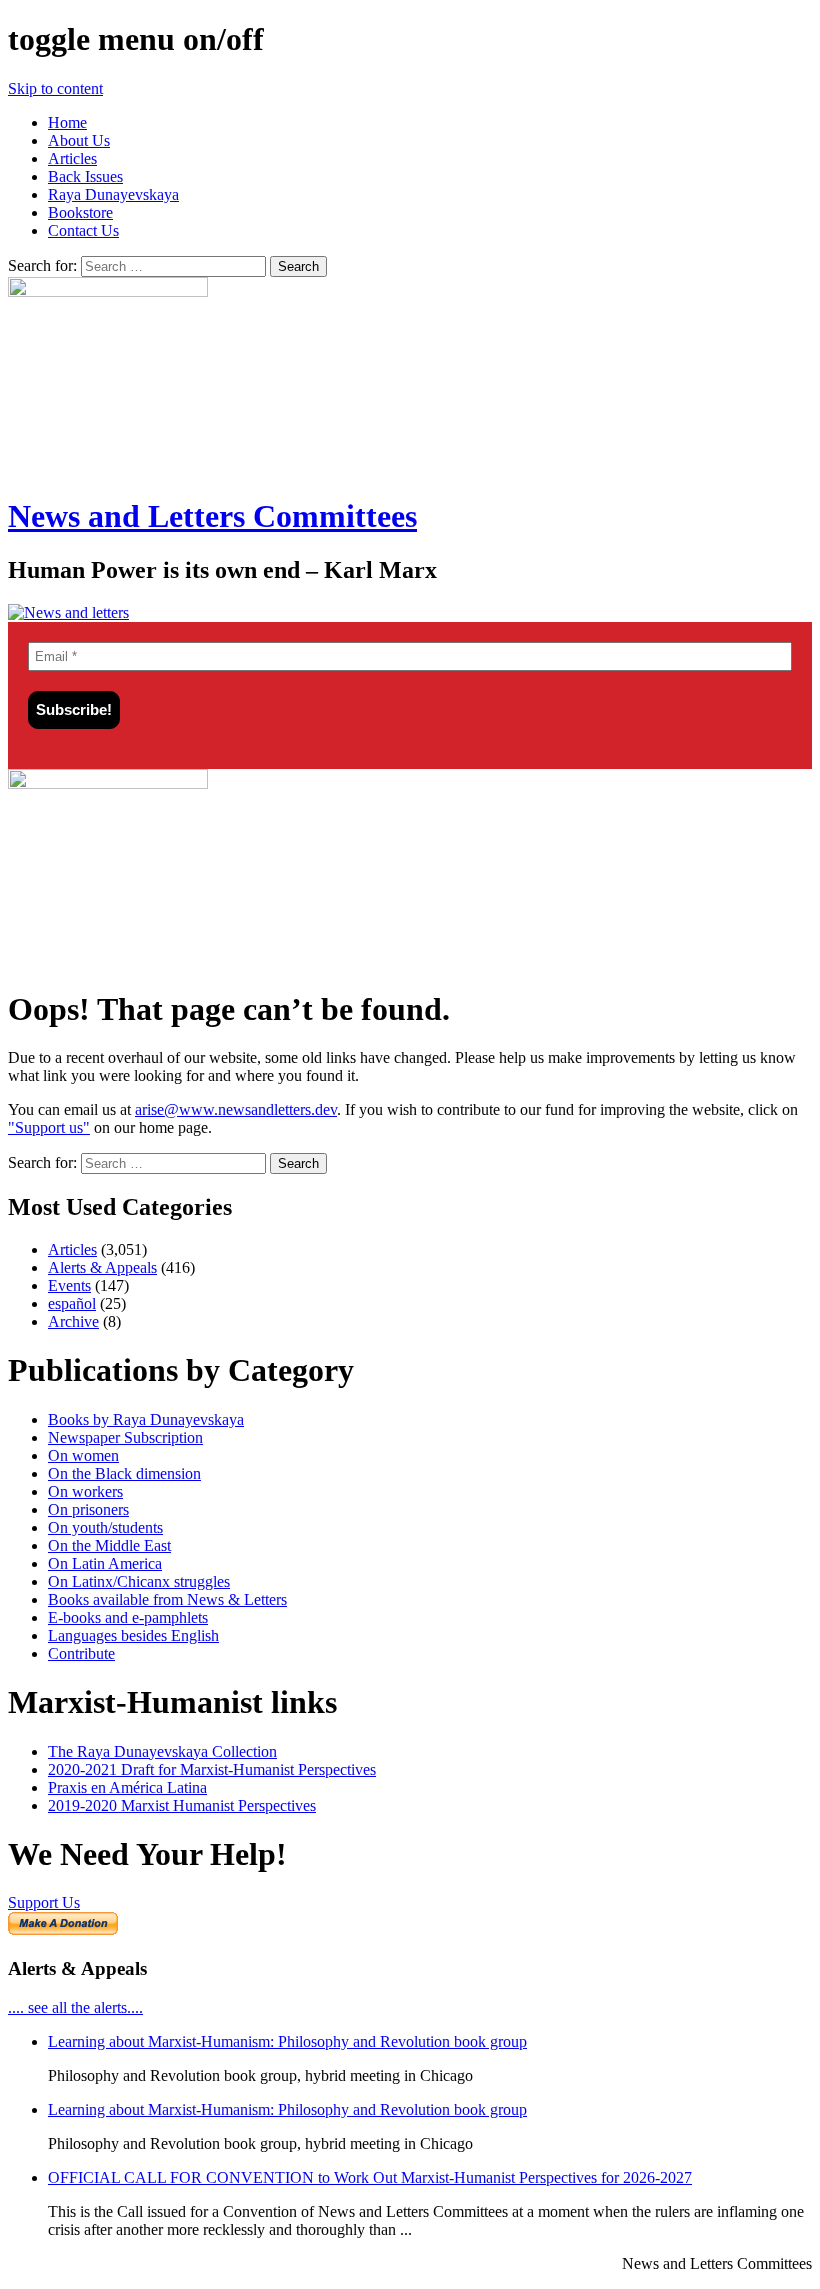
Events (69, 1285)
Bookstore (80, 212)
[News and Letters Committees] (68, 612)
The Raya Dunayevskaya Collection (162, 1751)
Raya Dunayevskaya (113, 194)
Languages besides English (133, 1635)
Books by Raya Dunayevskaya (146, 1419)
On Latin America (105, 1563)
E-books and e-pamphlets (128, 1617)
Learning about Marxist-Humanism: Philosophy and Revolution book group (287, 2041)
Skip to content (55, 88)
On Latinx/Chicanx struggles (139, 1581)
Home (67, 122)
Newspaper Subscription (125, 1437)
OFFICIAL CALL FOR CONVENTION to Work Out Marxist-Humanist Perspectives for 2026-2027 (370, 2177)
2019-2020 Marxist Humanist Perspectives (182, 1805)
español (72, 1303)
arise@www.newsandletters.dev (236, 1109)
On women (83, 1455)
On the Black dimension (124, 1473)
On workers (85, 1491)
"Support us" (49, 1127)
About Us (79, 140)
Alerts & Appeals (102, 1267)
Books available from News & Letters (167, 1599)
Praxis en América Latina (127, 1787)
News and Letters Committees (212, 516)
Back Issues (85, 176)
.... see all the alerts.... (75, 2007)
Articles (72, 158)
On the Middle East (109, 1545)
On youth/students (105, 1527)
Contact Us (83, 230)
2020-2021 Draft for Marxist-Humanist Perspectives (212, 1769)
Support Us (44, 1902)
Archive (73, 1321)
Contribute (81, 1653)
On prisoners (88, 1509)
